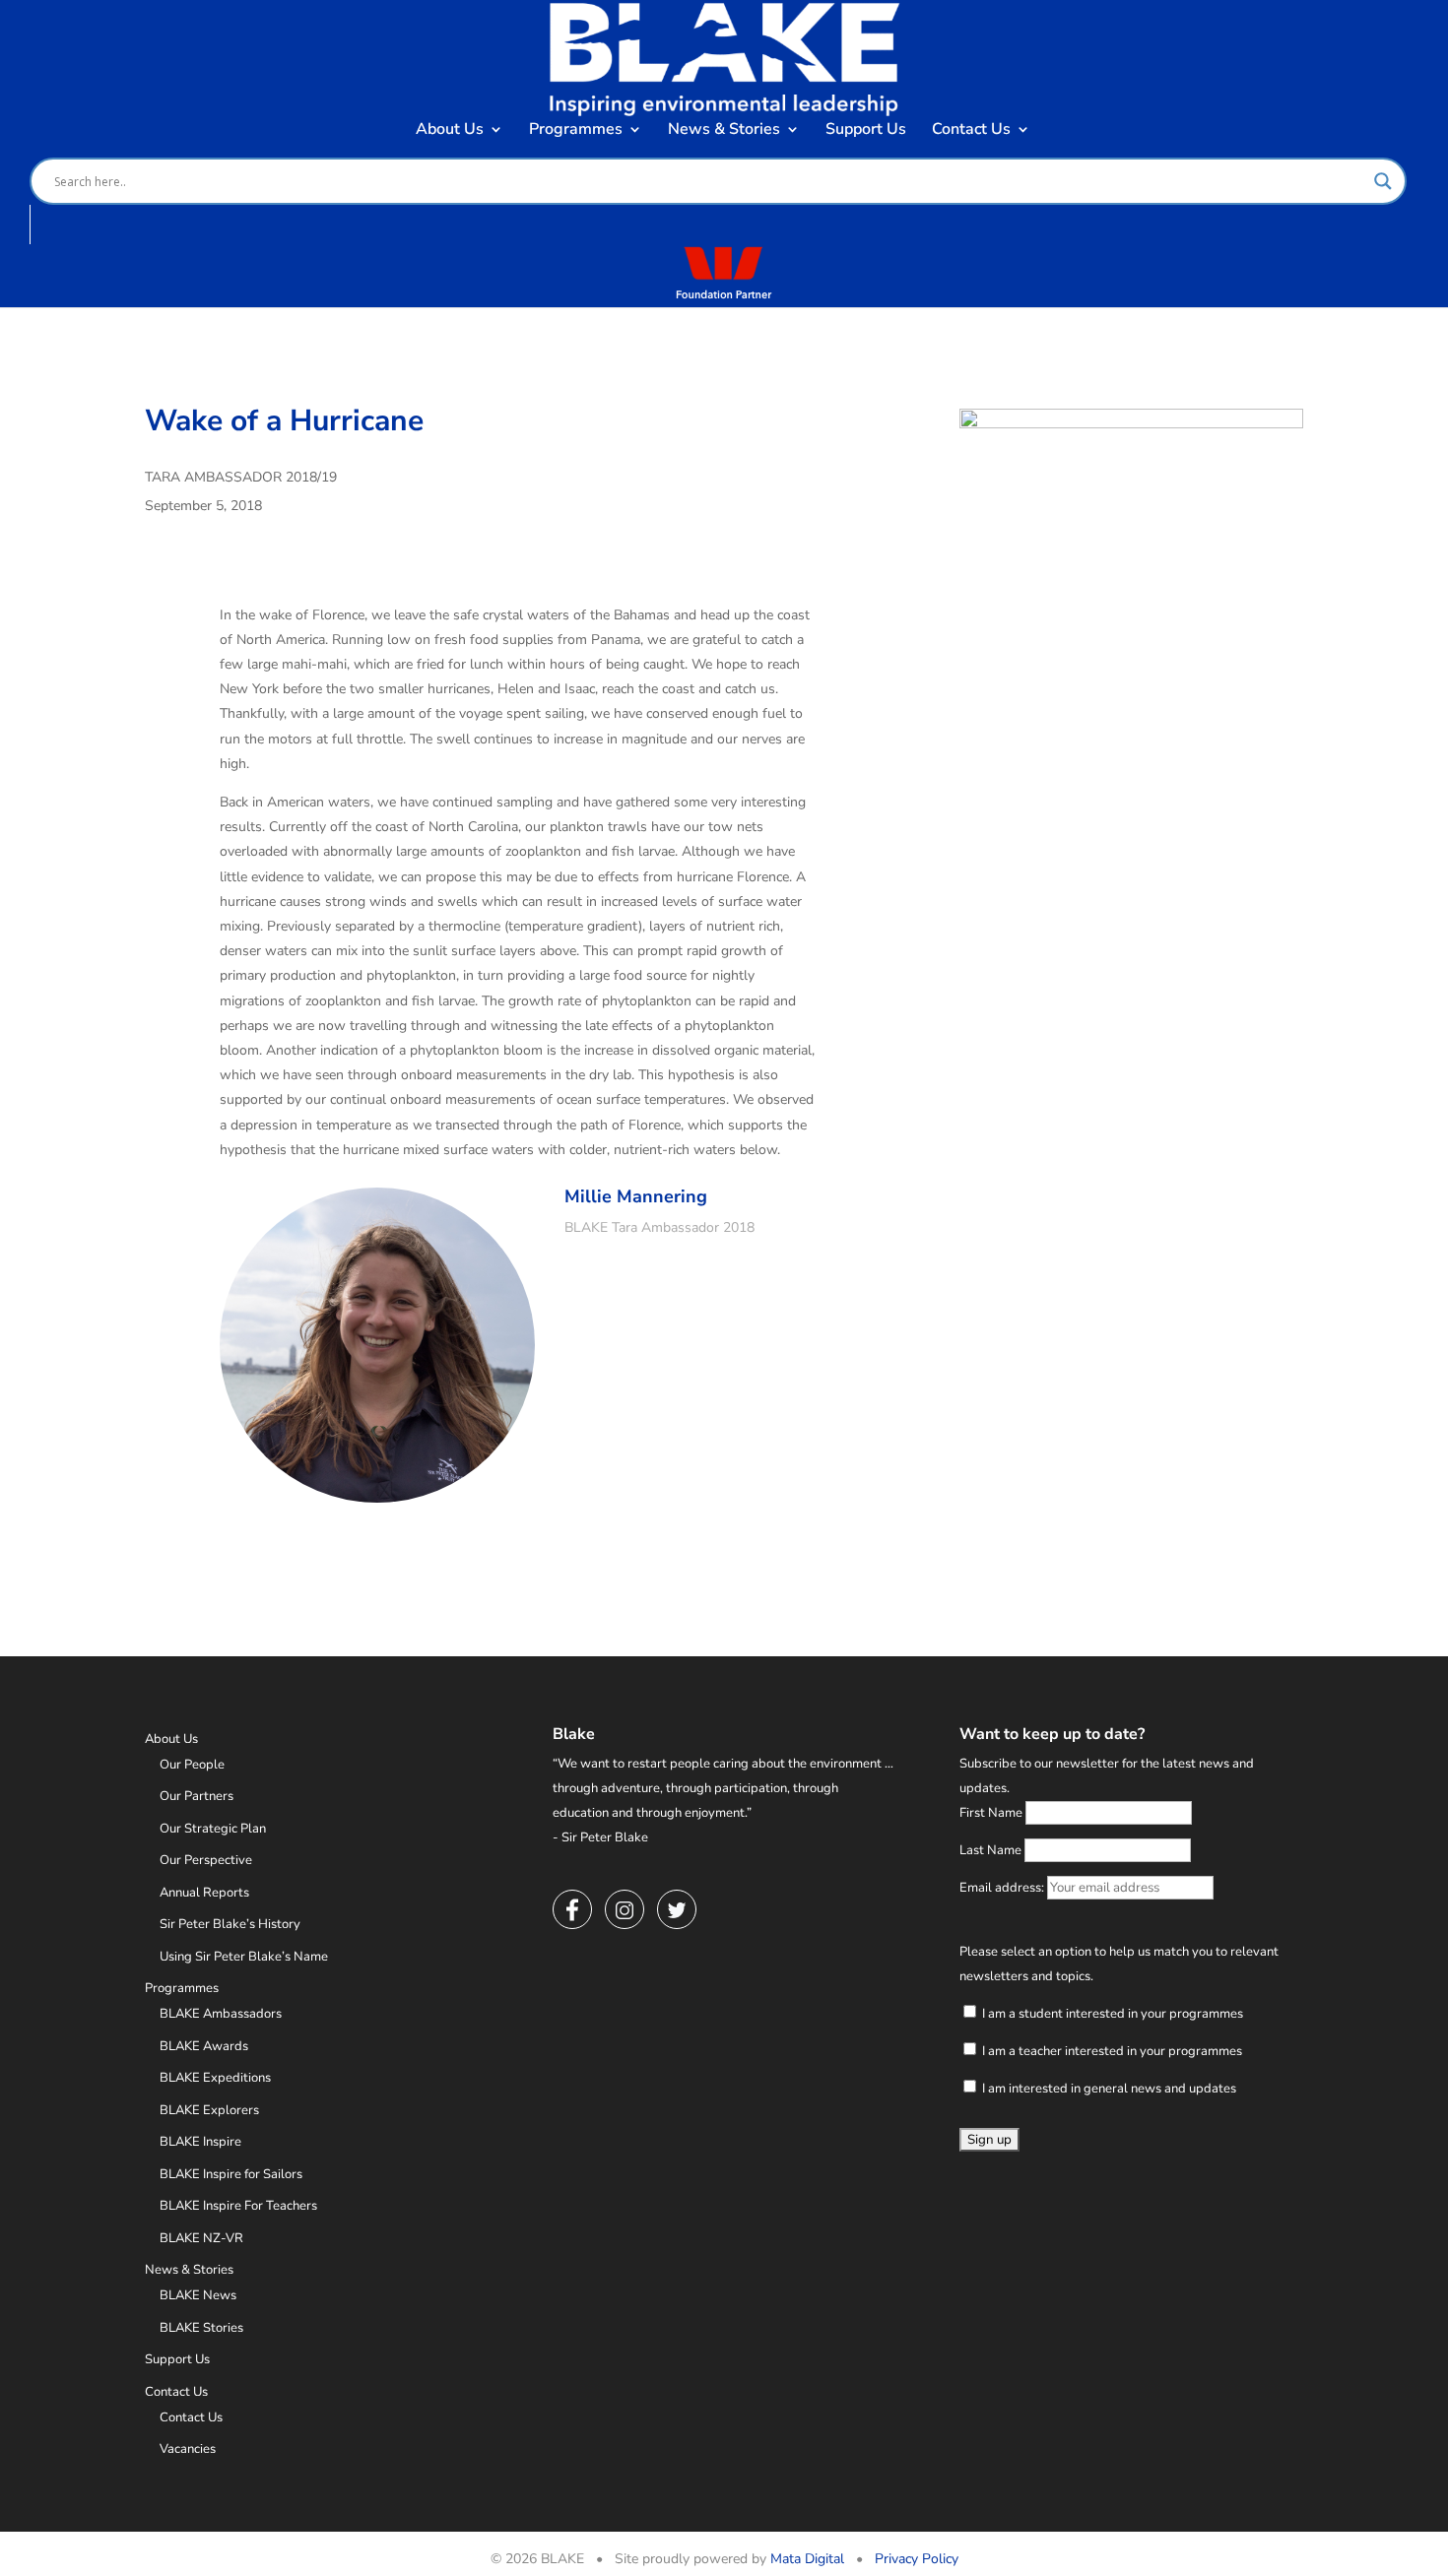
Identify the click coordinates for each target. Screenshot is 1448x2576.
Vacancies (188, 2449)
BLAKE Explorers (209, 2110)
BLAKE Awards (204, 2046)
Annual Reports (204, 1893)
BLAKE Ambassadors (221, 2014)
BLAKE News (198, 2295)
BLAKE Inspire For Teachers (238, 2206)
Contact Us (971, 131)
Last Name (990, 1850)
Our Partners (197, 1796)
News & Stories (724, 131)
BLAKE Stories (201, 2328)
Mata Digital (807, 2559)
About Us (450, 131)
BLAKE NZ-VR (201, 2238)
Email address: (1003, 1888)
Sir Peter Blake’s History (230, 1924)
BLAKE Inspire (200, 2142)
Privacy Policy (917, 2559)
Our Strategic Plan (213, 1829)
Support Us (866, 131)
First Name (991, 1813)
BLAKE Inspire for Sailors (231, 2174)
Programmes (576, 131)
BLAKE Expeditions (215, 2078)
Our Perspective (206, 1860)
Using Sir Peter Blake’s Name (244, 1957)
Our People (192, 1765)
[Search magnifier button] (1383, 181)
